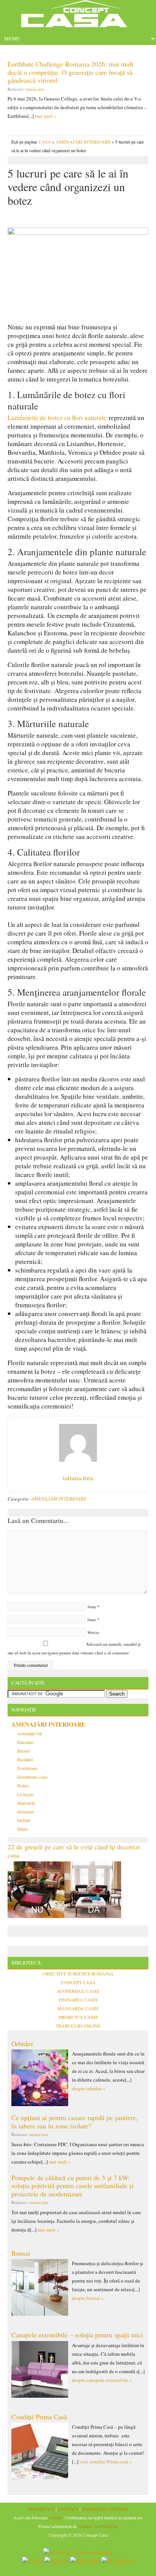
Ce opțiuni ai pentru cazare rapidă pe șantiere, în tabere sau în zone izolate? (75, 2122)
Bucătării (25, 1759)
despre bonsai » (88, 2298)
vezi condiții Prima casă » (106, 2462)
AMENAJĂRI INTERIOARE (83, 142)
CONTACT (68, 2509)
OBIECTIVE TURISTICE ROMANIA (78, 1974)
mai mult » (46, 116)
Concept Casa (78, 16)
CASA (45, 142)
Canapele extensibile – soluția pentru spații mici (77, 2335)
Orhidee (22, 2043)
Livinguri (25, 1794)
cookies (56, 2517)
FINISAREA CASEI (78, 2000)
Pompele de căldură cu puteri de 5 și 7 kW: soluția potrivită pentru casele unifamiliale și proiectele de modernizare (73, 2186)
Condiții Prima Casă (39, 2417)
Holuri (23, 1785)
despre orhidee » (89, 2088)
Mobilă (23, 1820)
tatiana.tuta (35, 89)
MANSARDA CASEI (78, 2008)
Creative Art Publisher (98, 2526)
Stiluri (23, 1829)
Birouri (23, 1751)
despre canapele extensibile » (102, 2380)
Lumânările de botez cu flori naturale (57, 418)
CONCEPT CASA (78, 1982)
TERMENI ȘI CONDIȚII (105, 2509)
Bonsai (21, 2253)
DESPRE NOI (41, 2509)
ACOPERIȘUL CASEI (78, 1991)
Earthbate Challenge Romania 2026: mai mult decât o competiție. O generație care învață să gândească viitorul (70, 72)
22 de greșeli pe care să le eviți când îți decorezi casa (74, 1851)
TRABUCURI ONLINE (78, 2026)
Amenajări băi (30, 1733)
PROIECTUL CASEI (78, 2017)
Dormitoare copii (32, 1777)
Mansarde (26, 1803)
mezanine (25, 1812)
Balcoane (25, 1742)
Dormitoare (27, 1768)
